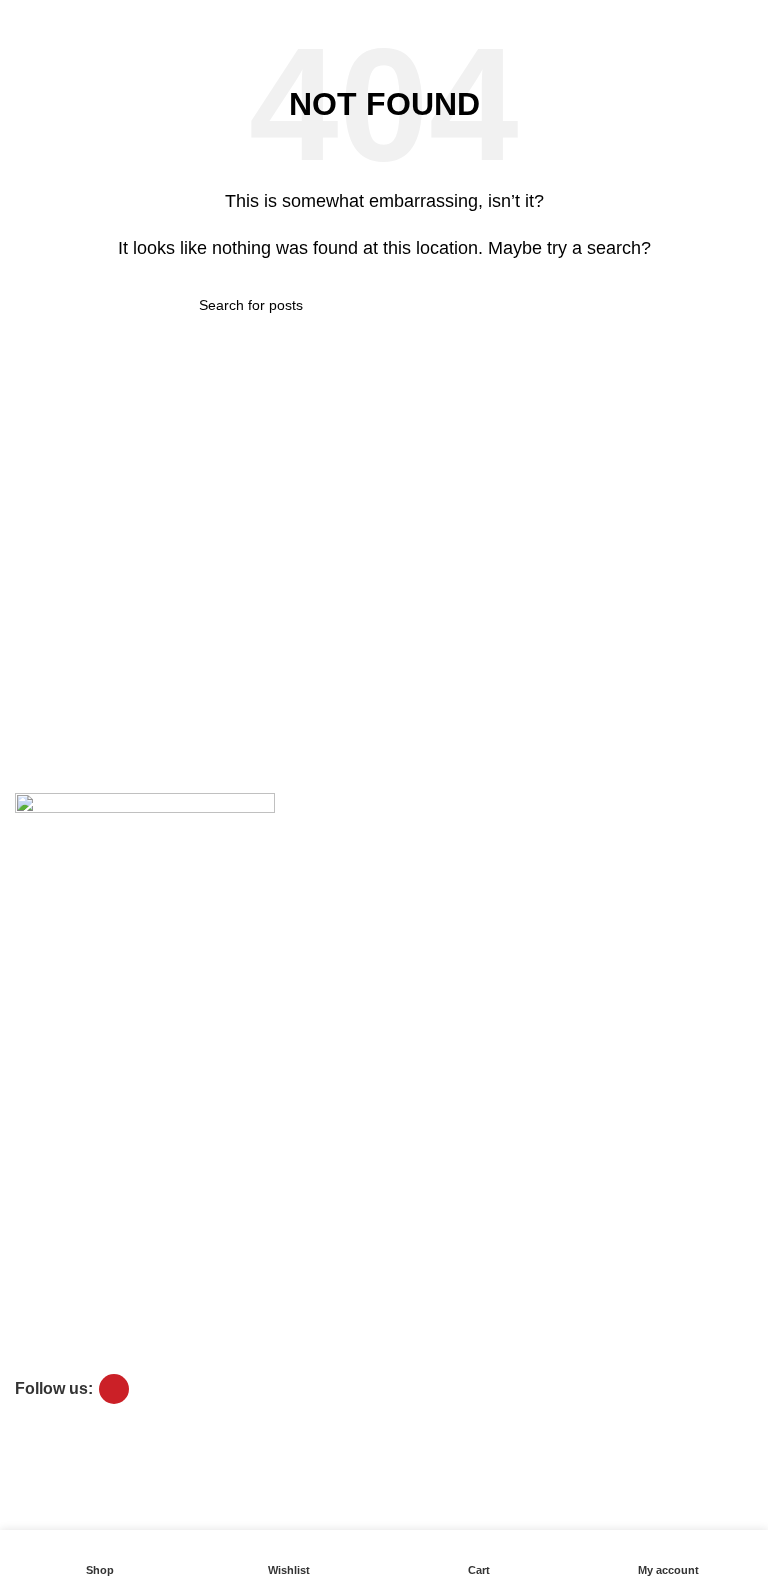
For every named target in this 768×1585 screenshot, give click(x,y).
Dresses (41, 1288)
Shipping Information (80, 1018)
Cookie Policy (57, 1083)
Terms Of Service (69, 984)
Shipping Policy (63, 1185)
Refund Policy (58, 1151)
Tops (30, 1254)
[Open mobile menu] (23, 20)
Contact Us (50, 949)
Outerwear (48, 1322)
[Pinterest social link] (114, 1389)
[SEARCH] (561, 305)
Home (34, 1220)
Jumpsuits (47, 1356)
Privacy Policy (58, 1117)
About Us (44, 915)
